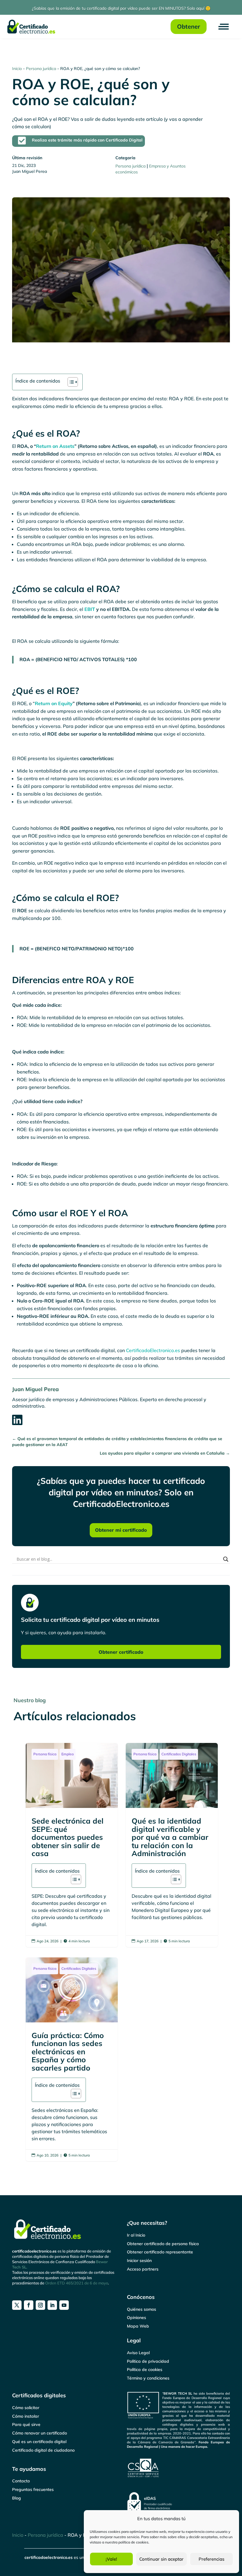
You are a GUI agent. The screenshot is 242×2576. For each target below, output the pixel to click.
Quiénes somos (142, 2309)
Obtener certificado (121, 1652)
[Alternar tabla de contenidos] (70, 382)
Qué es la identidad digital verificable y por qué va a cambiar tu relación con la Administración (172, 1845)
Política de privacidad (148, 2361)
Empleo (68, 1754)
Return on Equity (54, 703)
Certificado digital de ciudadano (43, 2450)
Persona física (45, 1754)
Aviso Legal (138, 2353)
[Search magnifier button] (226, 1559)
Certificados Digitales (179, 1754)
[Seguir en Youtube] (64, 2305)
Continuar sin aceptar (161, 2559)
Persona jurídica (41, 69)
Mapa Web (138, 2326)
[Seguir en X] (17, 2305)
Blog (17, 2498)
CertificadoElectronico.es (153, 1350)
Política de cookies (145, 2370)
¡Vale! (111, 2559)
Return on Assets (55, 446)
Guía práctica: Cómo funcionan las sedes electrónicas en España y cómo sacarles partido (72, 2059)
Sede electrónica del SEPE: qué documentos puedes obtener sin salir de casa (72, 1845)
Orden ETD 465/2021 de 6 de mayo (77, 2283)
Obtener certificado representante (160, 2252)
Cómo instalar (26, 2416)
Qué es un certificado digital (39, 2442)
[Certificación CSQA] (178, 2468)
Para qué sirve (26, 2424)
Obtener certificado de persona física (163, 2244)
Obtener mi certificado (121, 1530)
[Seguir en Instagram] (40, 2305)
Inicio (17, 69)
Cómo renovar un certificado (40, 2433)
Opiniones (136, 2318)
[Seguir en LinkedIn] (52, 2305)
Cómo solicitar (26, 2408)
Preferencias (211, 2559)
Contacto (21, 2481)
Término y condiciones (148, 2378)
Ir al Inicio (136, 2235)
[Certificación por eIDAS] (178, 2502)
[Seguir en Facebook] (29, 2305)
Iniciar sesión (139, 2260)
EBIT (89, 609)
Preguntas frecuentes (33, 2489)
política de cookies (133, 2542)
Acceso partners (143, 2269)
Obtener (189, 26)
